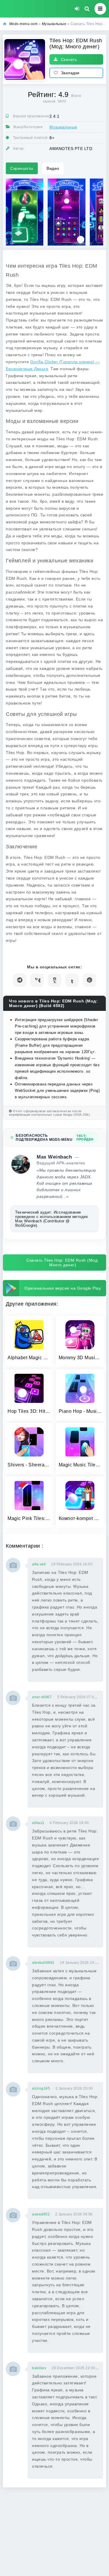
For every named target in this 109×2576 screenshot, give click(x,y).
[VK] (37, 980)
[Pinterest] (89, 980)
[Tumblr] (72, 980)
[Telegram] (20, 980)
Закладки (70, 73)
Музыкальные (63, 127)
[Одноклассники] (54, 980)
